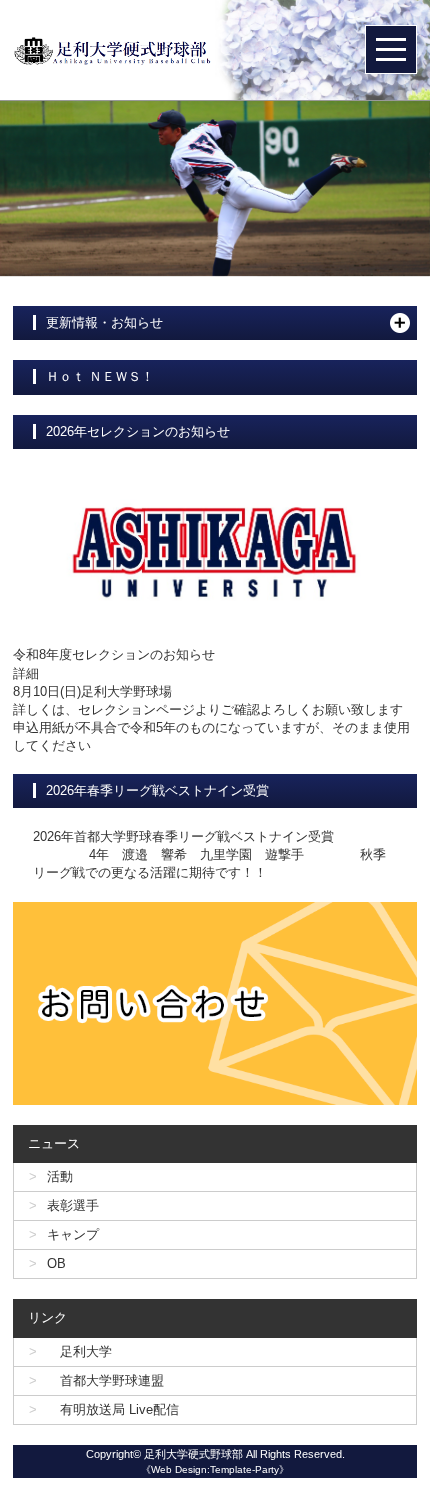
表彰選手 (73, 1205)
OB (56, 1263)
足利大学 (79, 1351)
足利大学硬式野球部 (193, 1454)
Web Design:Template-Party (215, 1469)
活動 (60, 1176)
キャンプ (73, 1234)
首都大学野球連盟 (105, 1380)
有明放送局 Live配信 (113, 1409)
